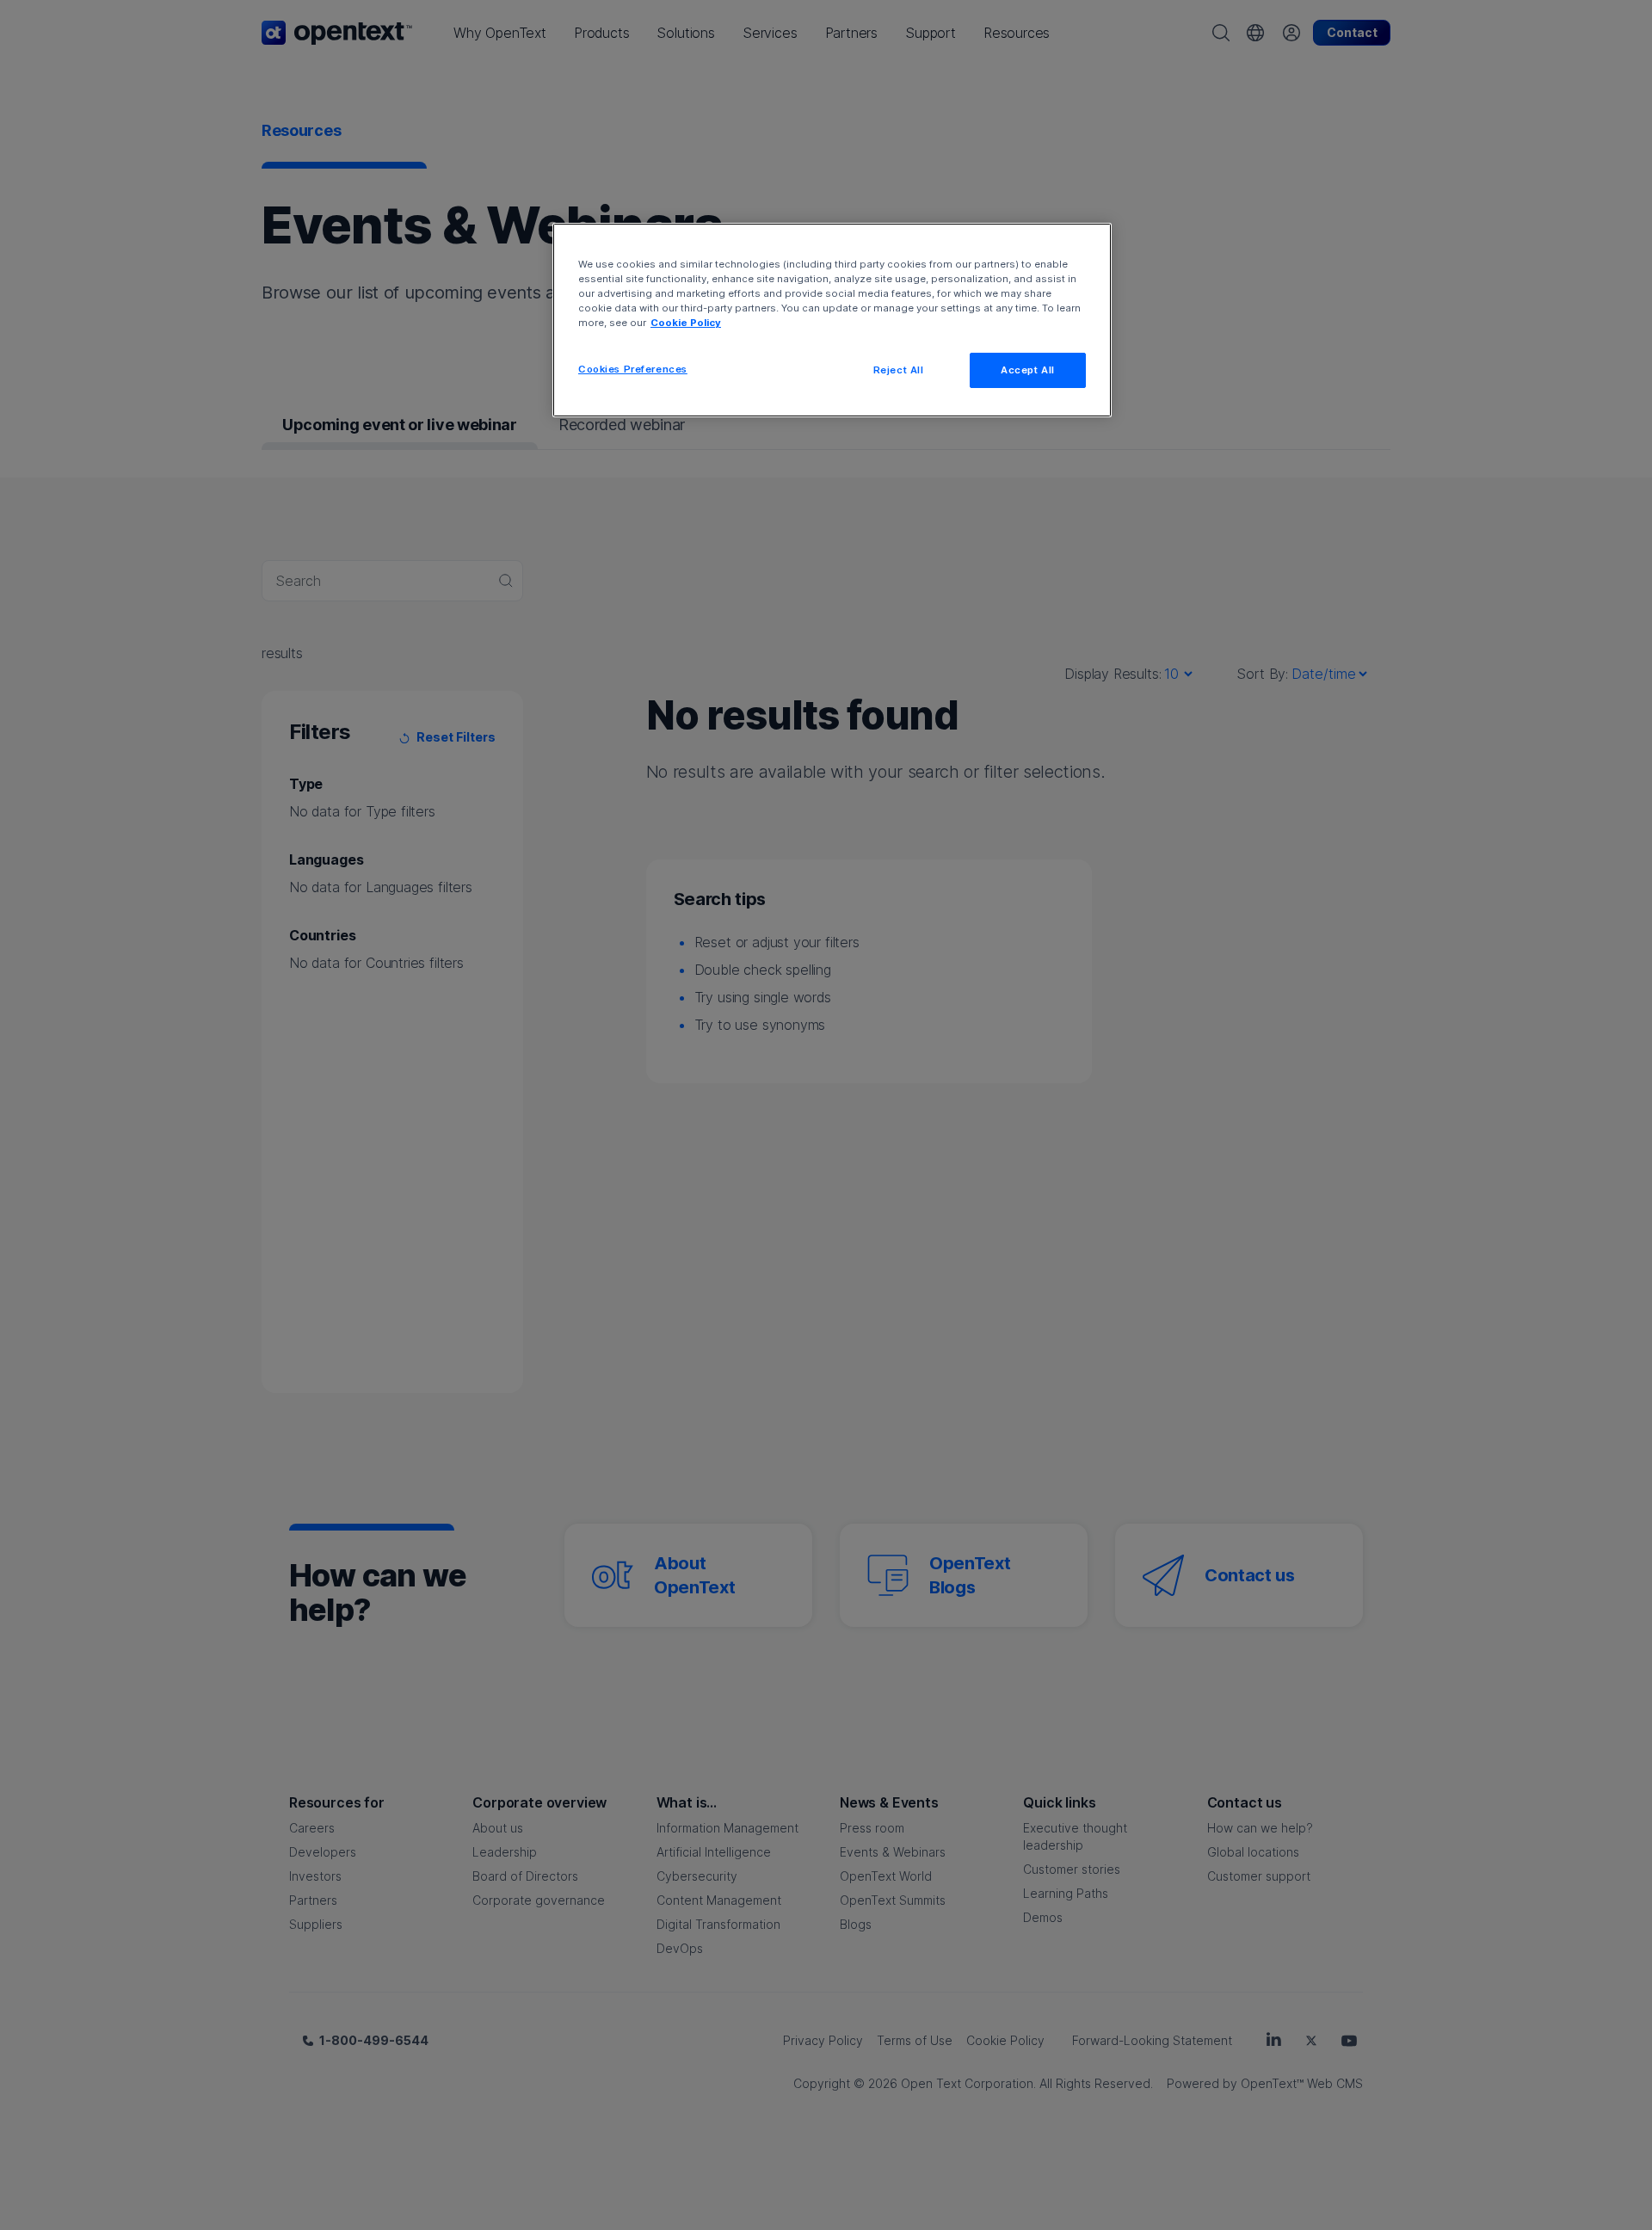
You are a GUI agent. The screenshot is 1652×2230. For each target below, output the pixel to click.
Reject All (899, 370)
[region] (832, 320)
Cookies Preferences (633, 369)
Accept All (1028, 370)
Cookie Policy (686, 323)
